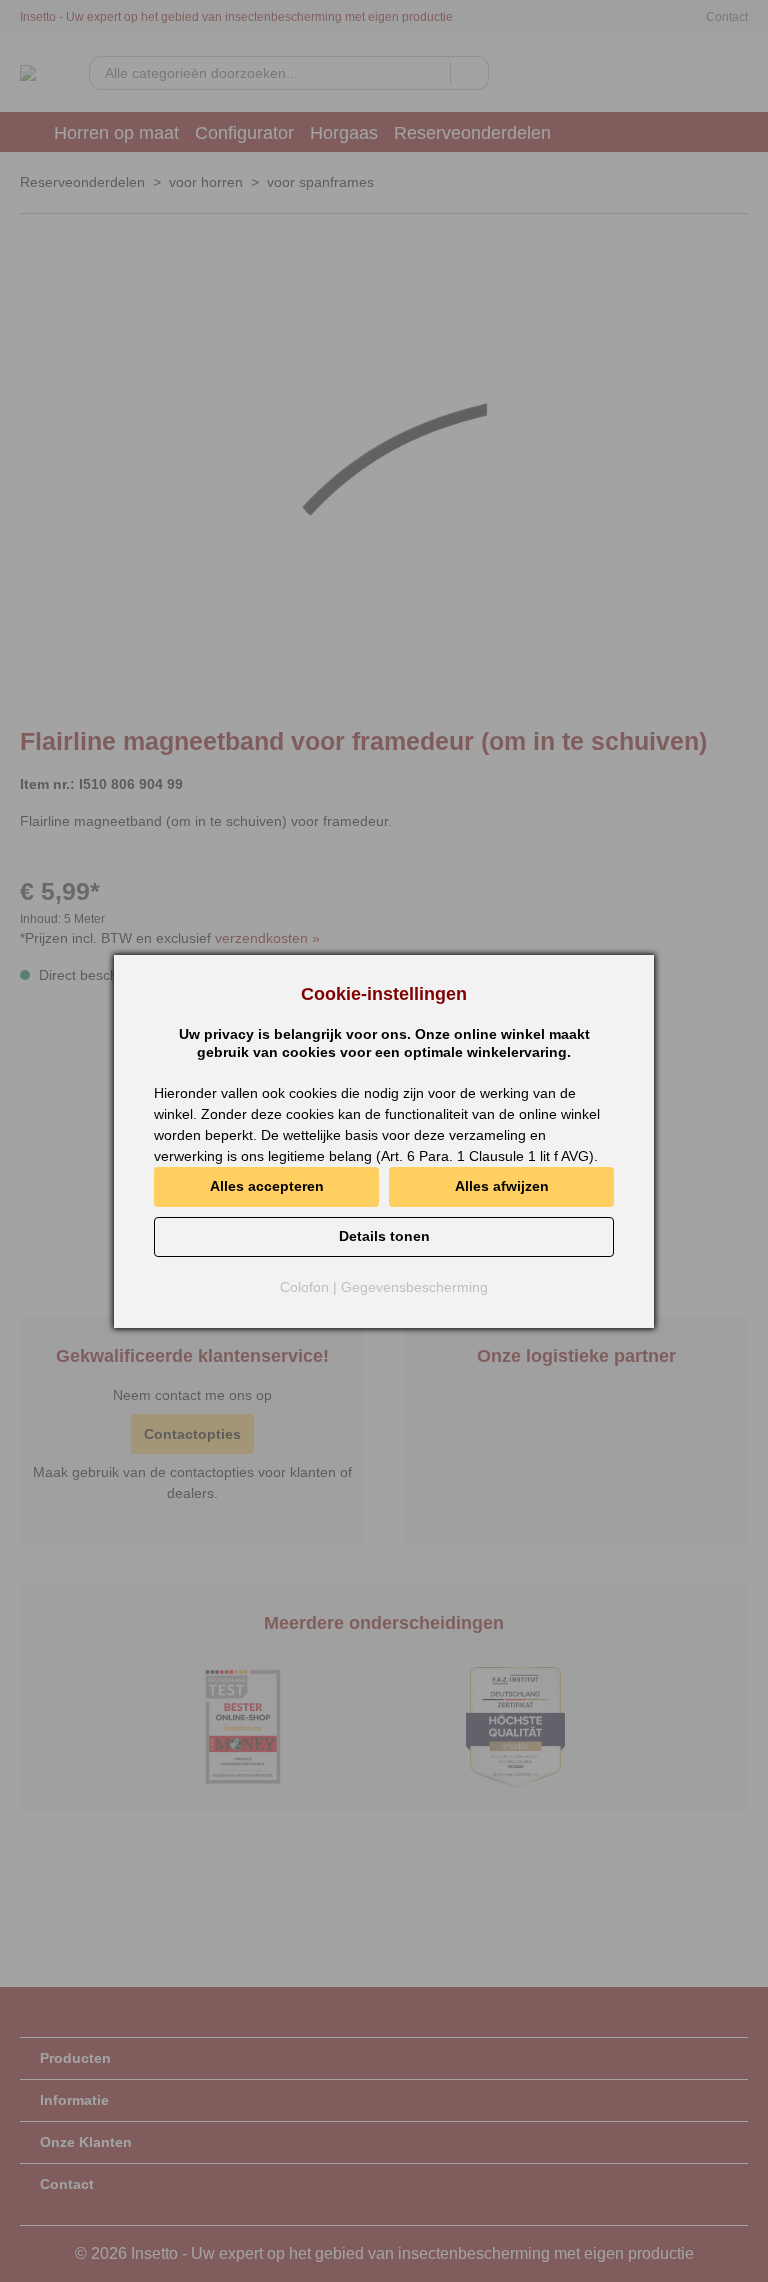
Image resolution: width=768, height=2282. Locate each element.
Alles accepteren (267, 1186)
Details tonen (384, 1236)
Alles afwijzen (502, 1186)
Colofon (304, 1287)
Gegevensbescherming (414, 1287)
